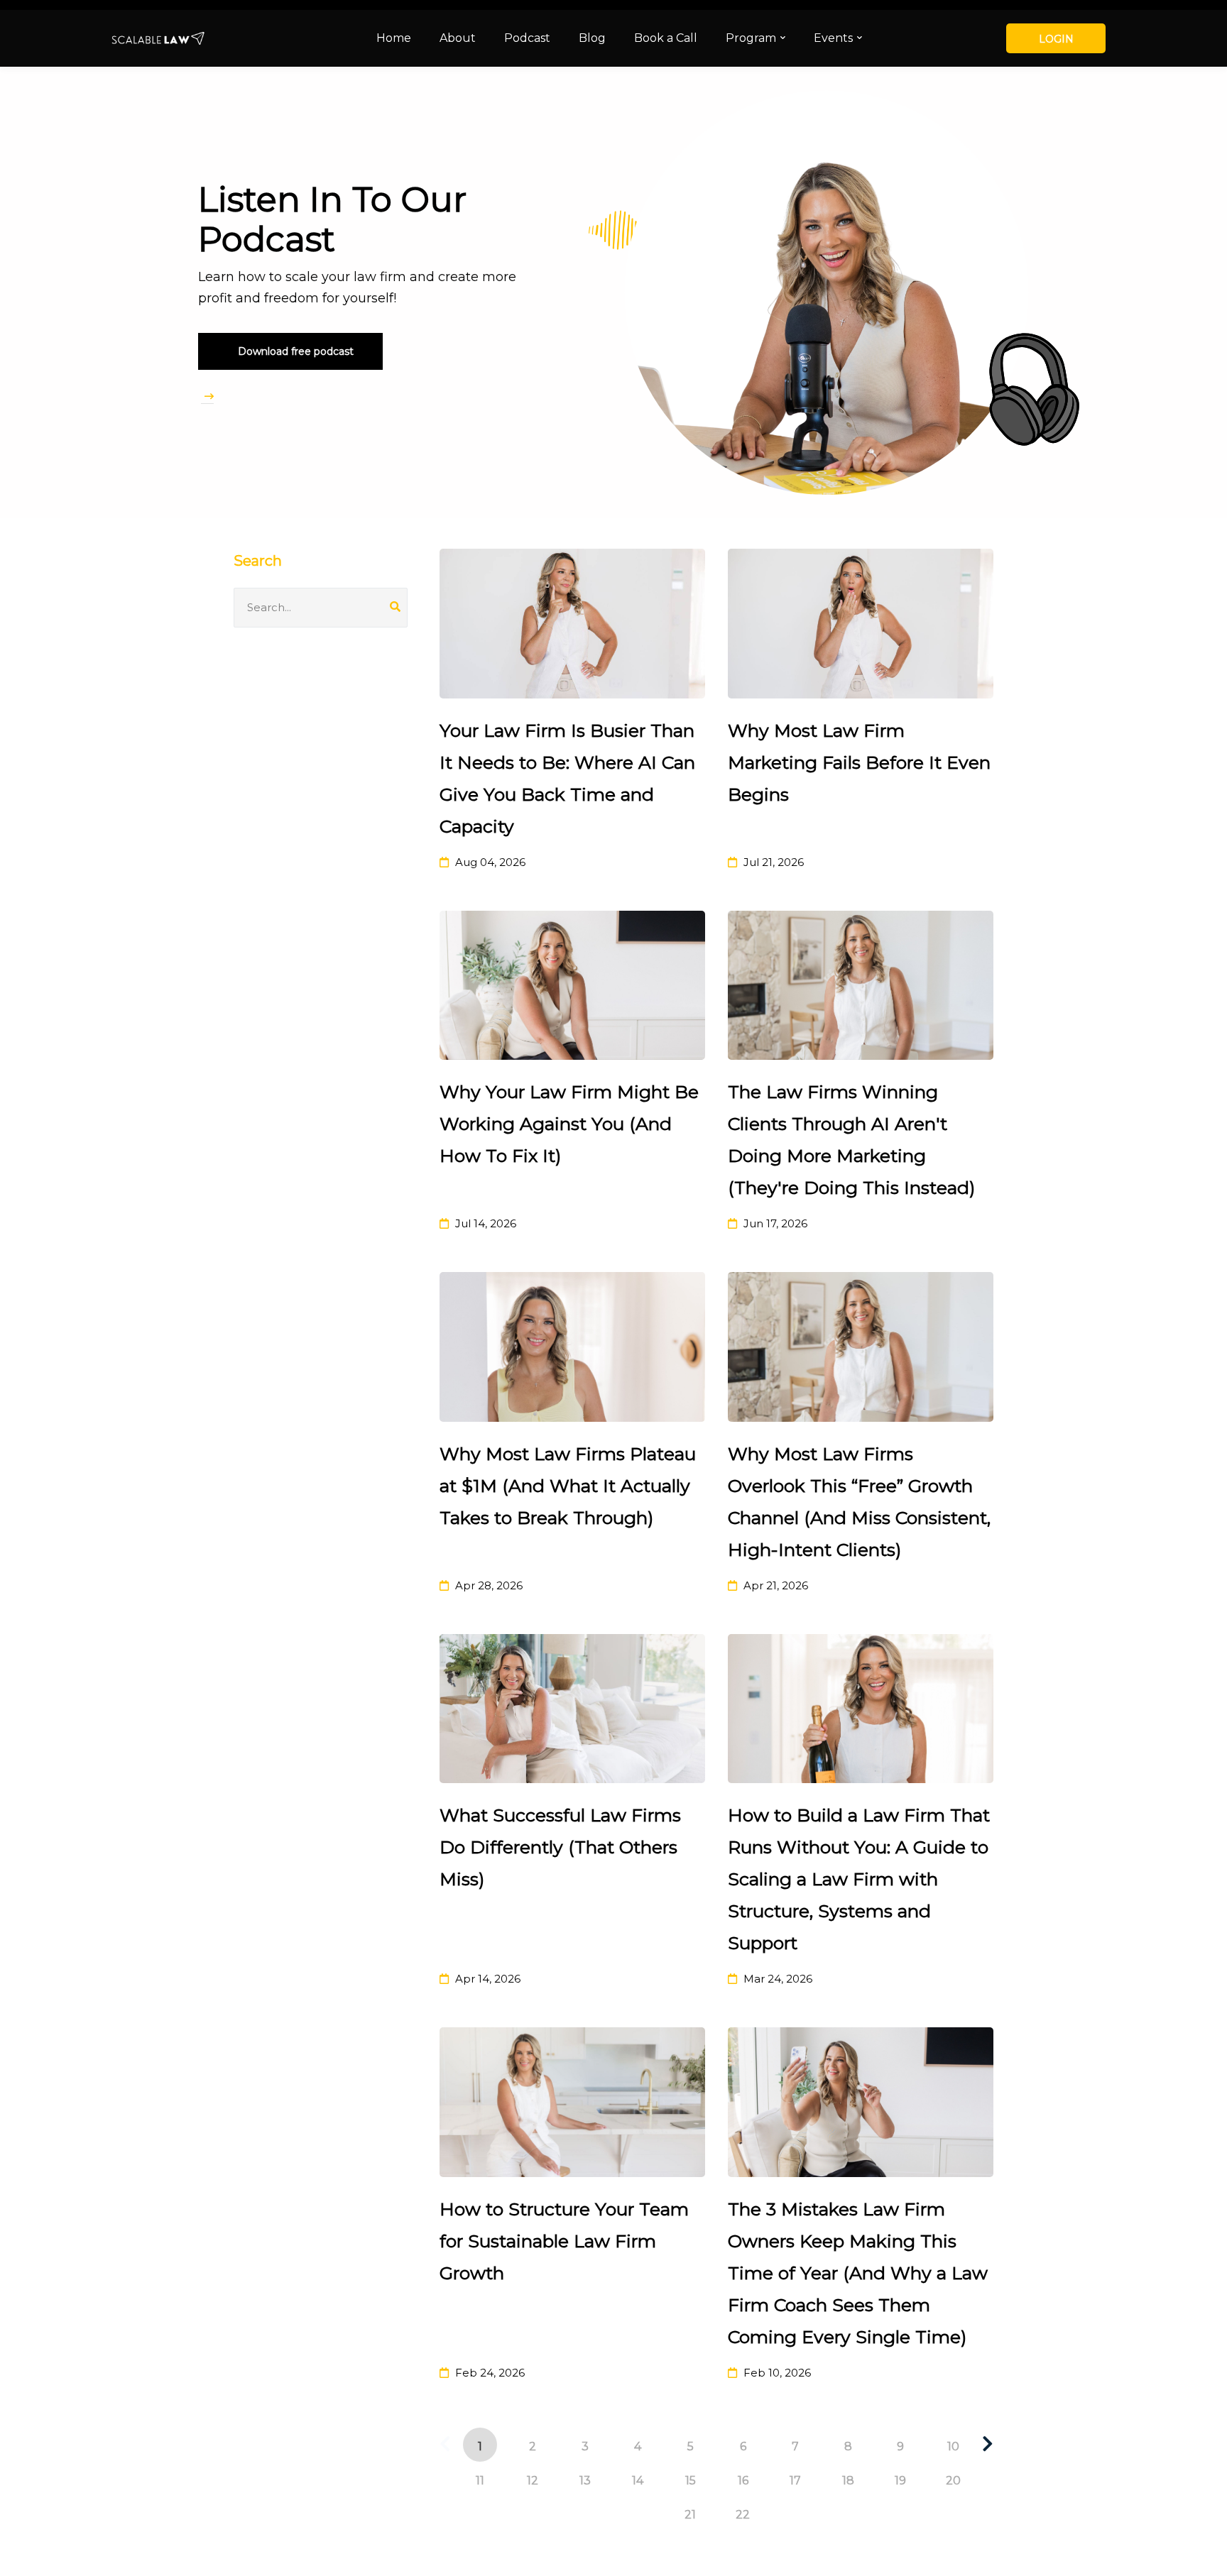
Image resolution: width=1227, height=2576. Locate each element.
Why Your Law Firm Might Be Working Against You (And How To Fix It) (569, 1124)
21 (690, 2515)
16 (743, 2481)
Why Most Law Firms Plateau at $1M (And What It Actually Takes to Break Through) (568, 1486)
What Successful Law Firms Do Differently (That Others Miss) (560, 1847)
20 (953, 2481)
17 (795, 2481)
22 (743, 2515)
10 (953, 2446)
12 (533, 2481)
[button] (290, 351)
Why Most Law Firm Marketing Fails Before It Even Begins (859, 762)
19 (900, 2481)
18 (848, 2481)
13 (585, 2481)
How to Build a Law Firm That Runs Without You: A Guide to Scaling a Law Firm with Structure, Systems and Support (859, 1879)
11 (480, 2481)
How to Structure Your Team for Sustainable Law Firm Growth (564, 2241)
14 (638, 2481)
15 (691, 2481)
